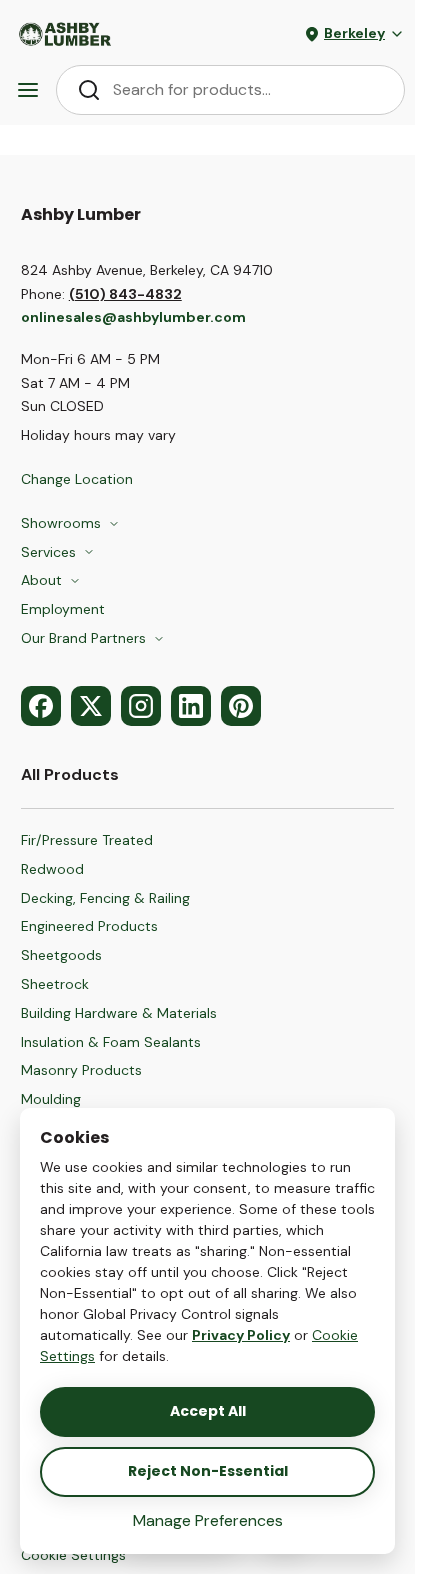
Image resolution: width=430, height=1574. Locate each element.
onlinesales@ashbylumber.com (133, 317)
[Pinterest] (241, 706)
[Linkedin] (191, 706)
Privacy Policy (241, 1335)
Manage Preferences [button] (208, 1520)
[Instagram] (141, 706)
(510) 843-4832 (125, 294)
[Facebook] (41, 706)
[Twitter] (91, 706)
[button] (86, 1556)
